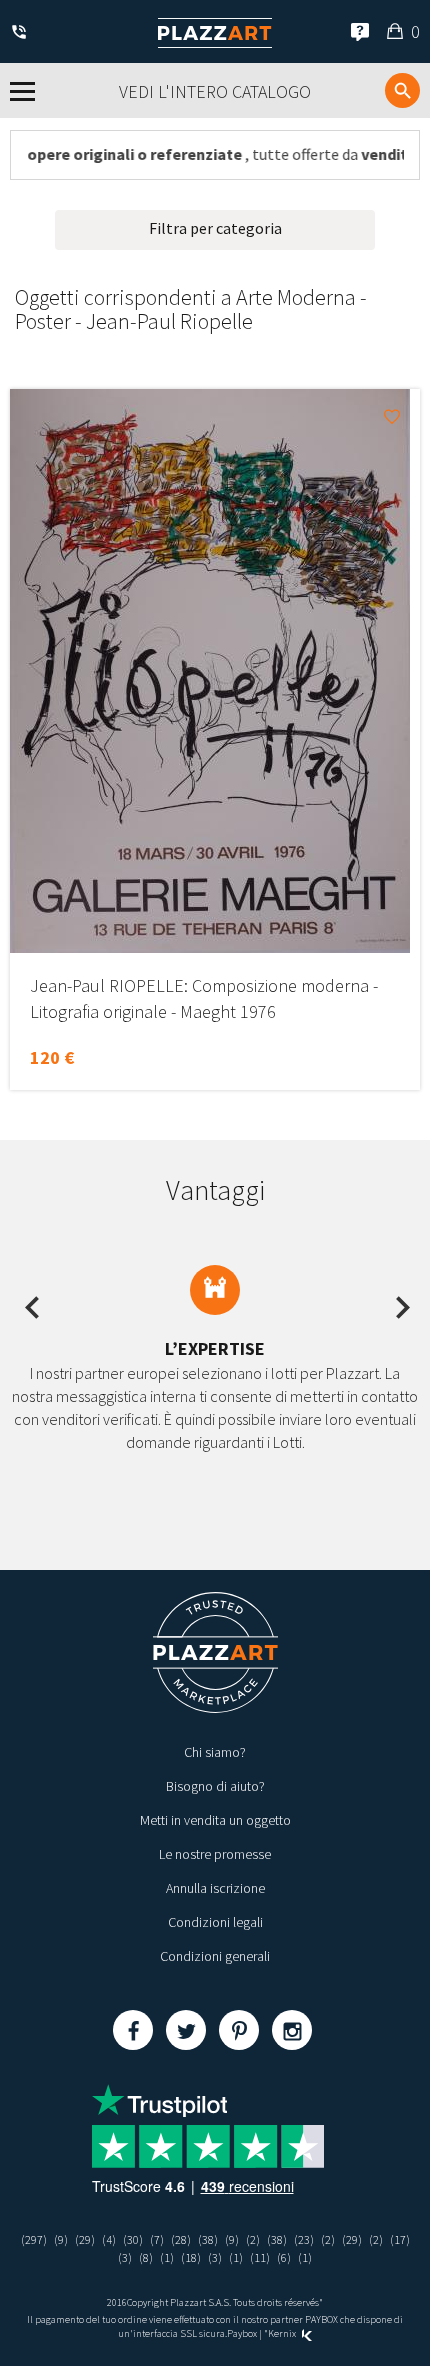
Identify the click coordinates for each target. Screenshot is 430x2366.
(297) (34, 2239)
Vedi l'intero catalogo (215, 91)
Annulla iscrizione (215, 1888)
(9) (61, 2239)
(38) (208, 2239)
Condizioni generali (215, 1956)
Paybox (242, 2333)
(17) (400, 2239)
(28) (181, 2239)
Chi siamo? (215, 1752)
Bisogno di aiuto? (215, 1786)
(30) (133, 2239)
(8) (146, 2257)
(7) (157, 2239)
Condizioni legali (215, 1922)
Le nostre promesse (215, 1854)
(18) (191, 2257)
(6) (284, 2257)
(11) (260, 2257)
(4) (109, 2239)
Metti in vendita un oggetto (215, 1820)
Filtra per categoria (215, 228)
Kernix (283, 2333)
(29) (85, 2239)
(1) (167, 2257)
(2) (253, 2239)
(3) (125, 2257)
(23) (304, 2239)
